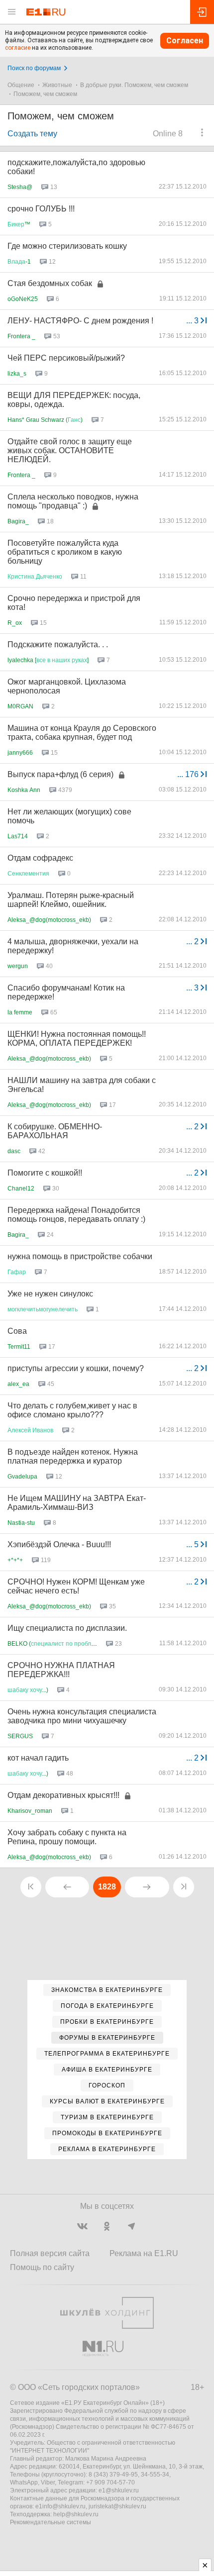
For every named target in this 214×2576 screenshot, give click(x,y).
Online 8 (168, 134)
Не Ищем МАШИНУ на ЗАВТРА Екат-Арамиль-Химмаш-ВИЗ (77, 1503)
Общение (21, 85)
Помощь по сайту (42, 2267)
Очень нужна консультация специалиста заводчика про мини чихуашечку (82, 1716)
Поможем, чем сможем (45, 94)
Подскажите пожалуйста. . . (58, 644)
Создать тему (32, 134)
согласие (18, 48)
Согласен (185, 41)
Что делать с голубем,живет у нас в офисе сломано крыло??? (72, 1410)
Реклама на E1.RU (144, 2253)
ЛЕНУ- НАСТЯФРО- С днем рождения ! (80, 321)
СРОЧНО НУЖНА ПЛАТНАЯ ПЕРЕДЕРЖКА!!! (61, 1670)
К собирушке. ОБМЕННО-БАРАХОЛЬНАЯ (55, 1131)
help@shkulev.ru (76, 2514)
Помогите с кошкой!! (45, 1173)
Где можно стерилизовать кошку (67, 246)
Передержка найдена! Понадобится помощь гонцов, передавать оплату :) (76, 1215)
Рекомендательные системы (51, 2522)
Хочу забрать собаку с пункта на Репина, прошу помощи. (67, 1837)
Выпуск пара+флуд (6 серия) (60, 774)
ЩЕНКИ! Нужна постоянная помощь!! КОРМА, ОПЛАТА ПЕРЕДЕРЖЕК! (77, 1039)
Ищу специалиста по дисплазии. (67, 1628)
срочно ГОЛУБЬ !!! (41, 209)
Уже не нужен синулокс (50, 1294)
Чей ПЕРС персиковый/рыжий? (66, 358)
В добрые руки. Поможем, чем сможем (134, 85)
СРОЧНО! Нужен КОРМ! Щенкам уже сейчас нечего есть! (76, 1586)
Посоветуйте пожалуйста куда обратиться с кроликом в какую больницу (65, 552)
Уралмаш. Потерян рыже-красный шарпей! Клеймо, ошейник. (71, 900)
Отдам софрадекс (40, 858)
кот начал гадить (38, 1758)
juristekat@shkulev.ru (117, 2506)
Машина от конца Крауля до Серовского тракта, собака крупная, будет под (82, 733)
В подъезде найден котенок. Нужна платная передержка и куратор (73, 1456)
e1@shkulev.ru (119, 2490)
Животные (57, 85)
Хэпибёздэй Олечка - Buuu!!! (59, 1544)
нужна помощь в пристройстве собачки (80, 1256)
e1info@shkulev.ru (60, 2506)
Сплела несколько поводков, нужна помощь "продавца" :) (73, 501)
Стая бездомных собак (50, 283)
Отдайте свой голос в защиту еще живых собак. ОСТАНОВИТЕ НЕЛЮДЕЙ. (70, 450)
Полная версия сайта (50, 2253)
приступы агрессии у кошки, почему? (76, 1368)
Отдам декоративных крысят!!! (63, 1795)
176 (189, 774)
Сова (17, 1331)
